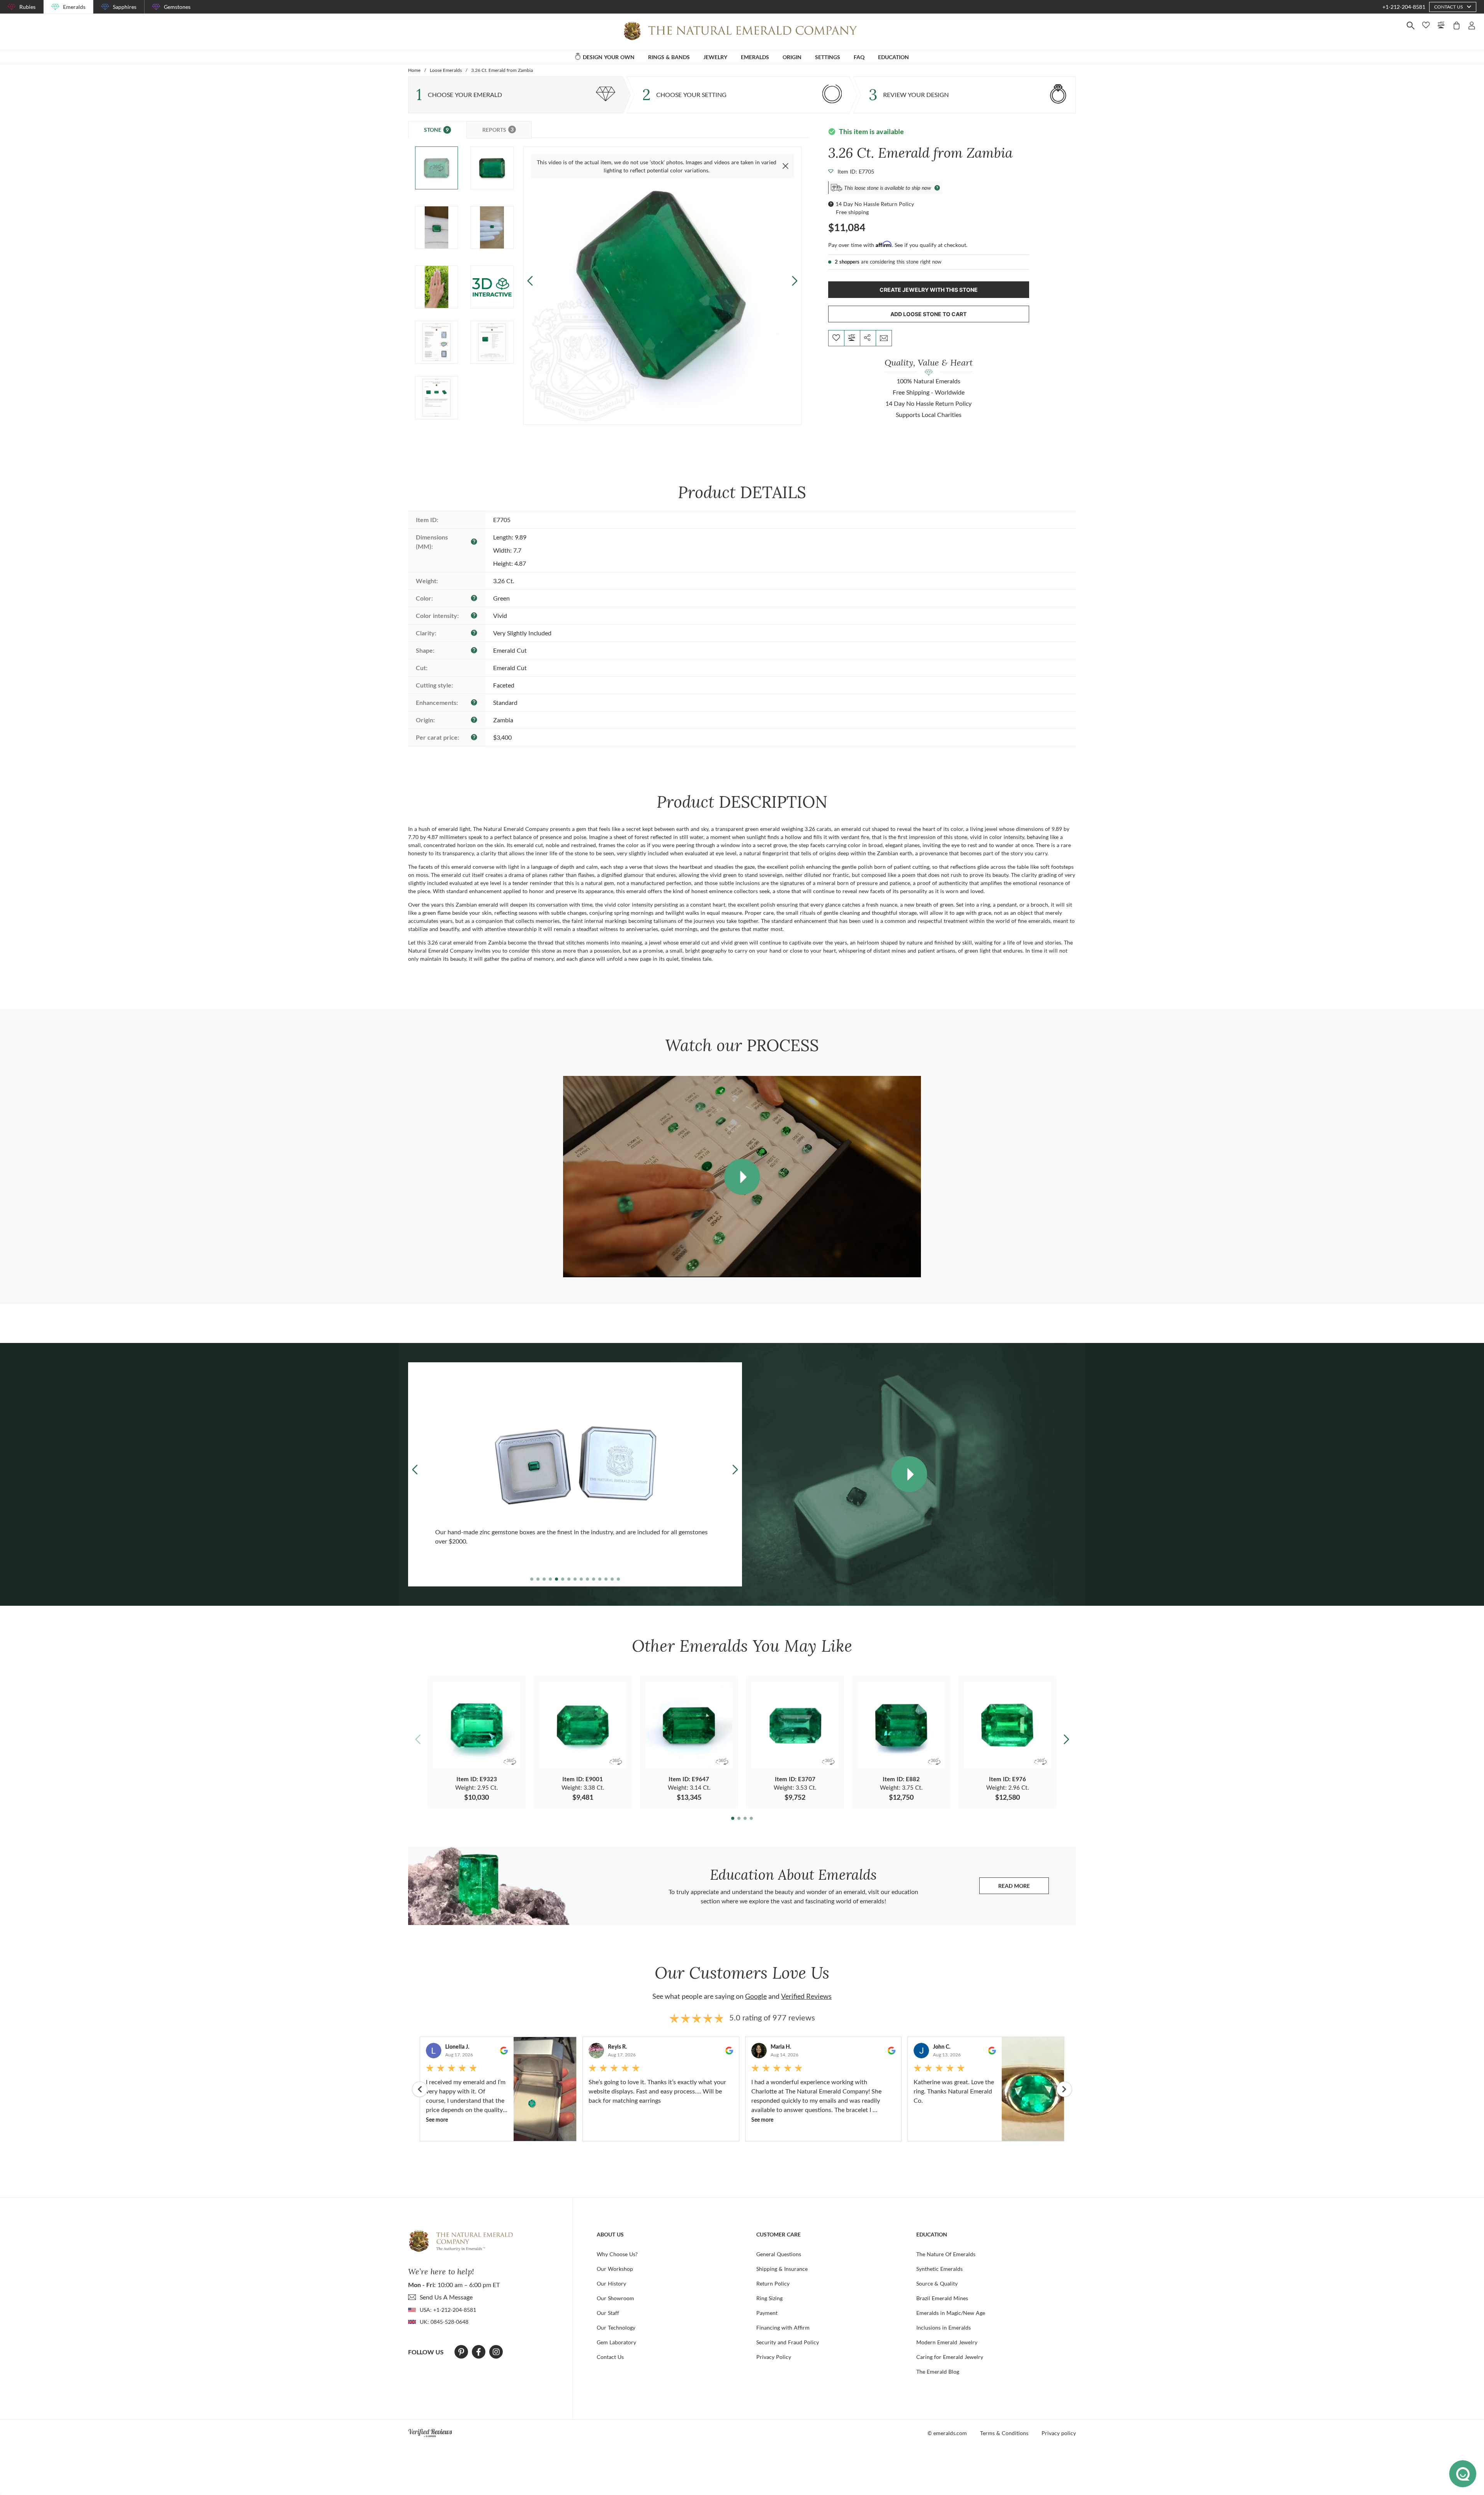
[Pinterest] (461, 2352)
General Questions (779, 2254)
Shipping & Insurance (782, 2269)
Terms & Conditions (1004, 2433)
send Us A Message (446, 2297)
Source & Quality (937, 2283)
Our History (611, 2283)
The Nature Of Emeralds (946, 2254)
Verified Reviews (806, 1996)
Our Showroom (615, 2298)
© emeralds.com (947, 2433)
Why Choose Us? (617, 2254)
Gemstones (177, 7)
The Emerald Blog (938, 2372)
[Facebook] (479, 2352)
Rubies (27, 7)
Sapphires (125, 7)
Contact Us (610, 2357)
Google (756, 1996)
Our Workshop (615, 2269)
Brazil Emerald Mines (942, 2298)
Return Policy (773, 2283)
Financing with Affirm (783, 2327)
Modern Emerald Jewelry (947, 2342)
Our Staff (608, 2313)
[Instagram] (496, 2352)
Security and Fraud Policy (788, 2342)
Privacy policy (1059, 2433)
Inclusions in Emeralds (944, 2327)
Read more (1024, 1888)
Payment (767, 2313)
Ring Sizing (769, 2298)
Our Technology (616, 2327)
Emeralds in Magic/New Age (951, 2313)
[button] (794, 281)
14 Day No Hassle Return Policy (875, 204)
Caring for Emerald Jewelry (950, 2357)
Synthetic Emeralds (939, 2269)
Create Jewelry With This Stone (929, 290)
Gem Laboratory (616, 2342)
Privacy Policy (774, 2357)
